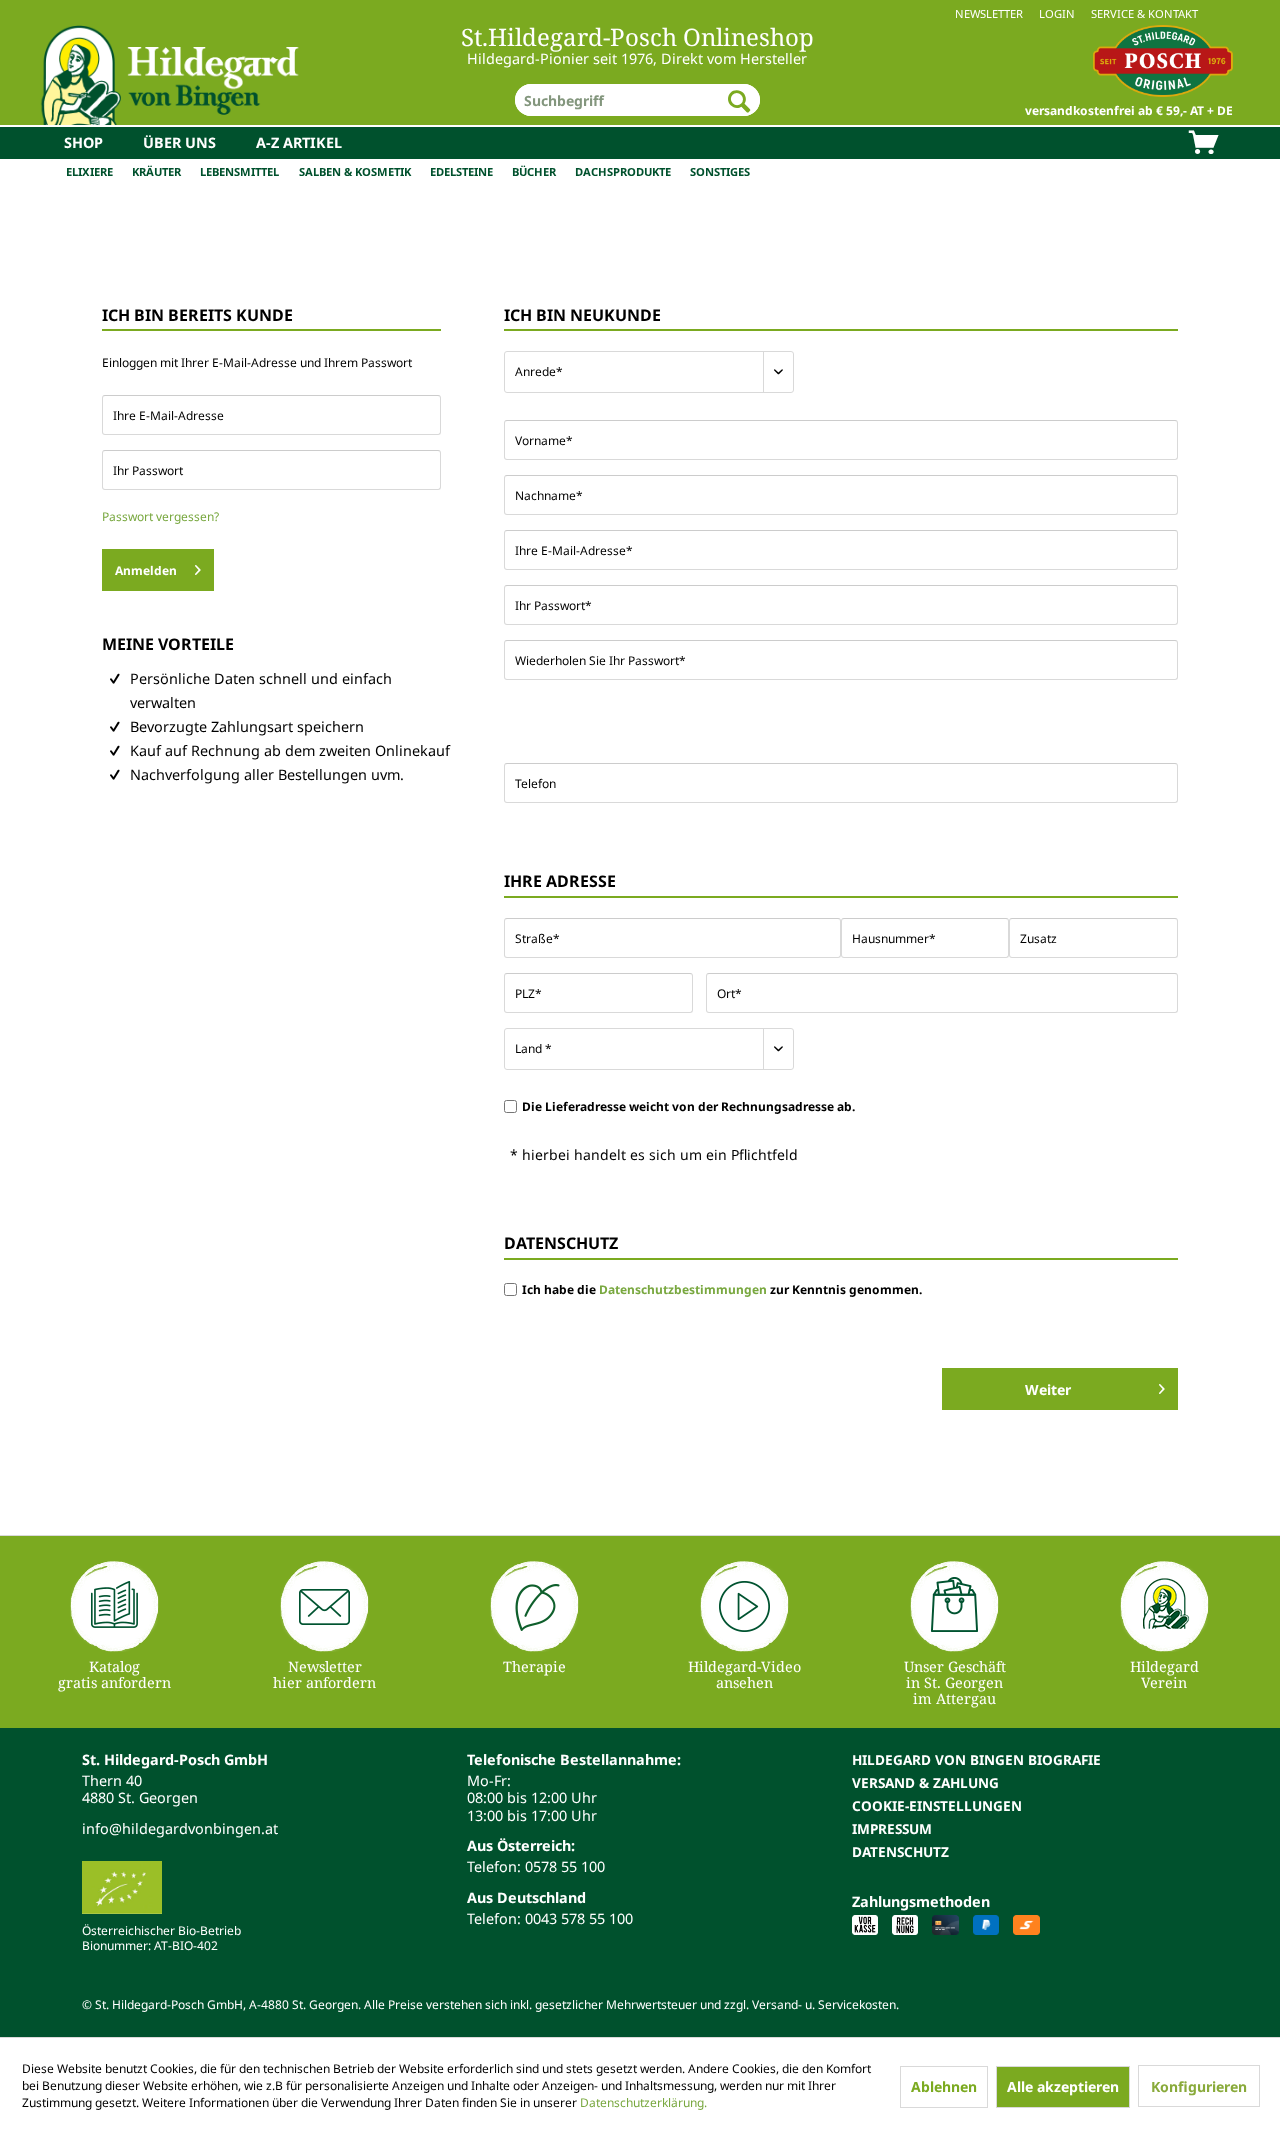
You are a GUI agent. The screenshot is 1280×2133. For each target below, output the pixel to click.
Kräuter (156, 171)
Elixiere (89, 171)
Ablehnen (944, 2086)
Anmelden (146, 570)
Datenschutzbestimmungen (683, 1289)
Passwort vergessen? (160, 516)
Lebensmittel (239, 171)
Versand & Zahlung (925, 1782)
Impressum (892, 1828)
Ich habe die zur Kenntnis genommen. (722, 1289)
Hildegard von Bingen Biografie (976, 1759)
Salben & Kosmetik (355, 171)
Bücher (534, 171)
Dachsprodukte (623, 171)
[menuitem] (640, 13)
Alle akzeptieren (1063, 2086)
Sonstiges (720, 171)
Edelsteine (461, 171)
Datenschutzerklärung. (643, 2102)
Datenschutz (900, 1851)
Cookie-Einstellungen (937, 1805)
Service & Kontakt (1144, 13)
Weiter (1048, 1389)
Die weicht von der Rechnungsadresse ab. (688, 1106)
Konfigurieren (1199, 2086)
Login (1057, 13)
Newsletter (989, 13)
